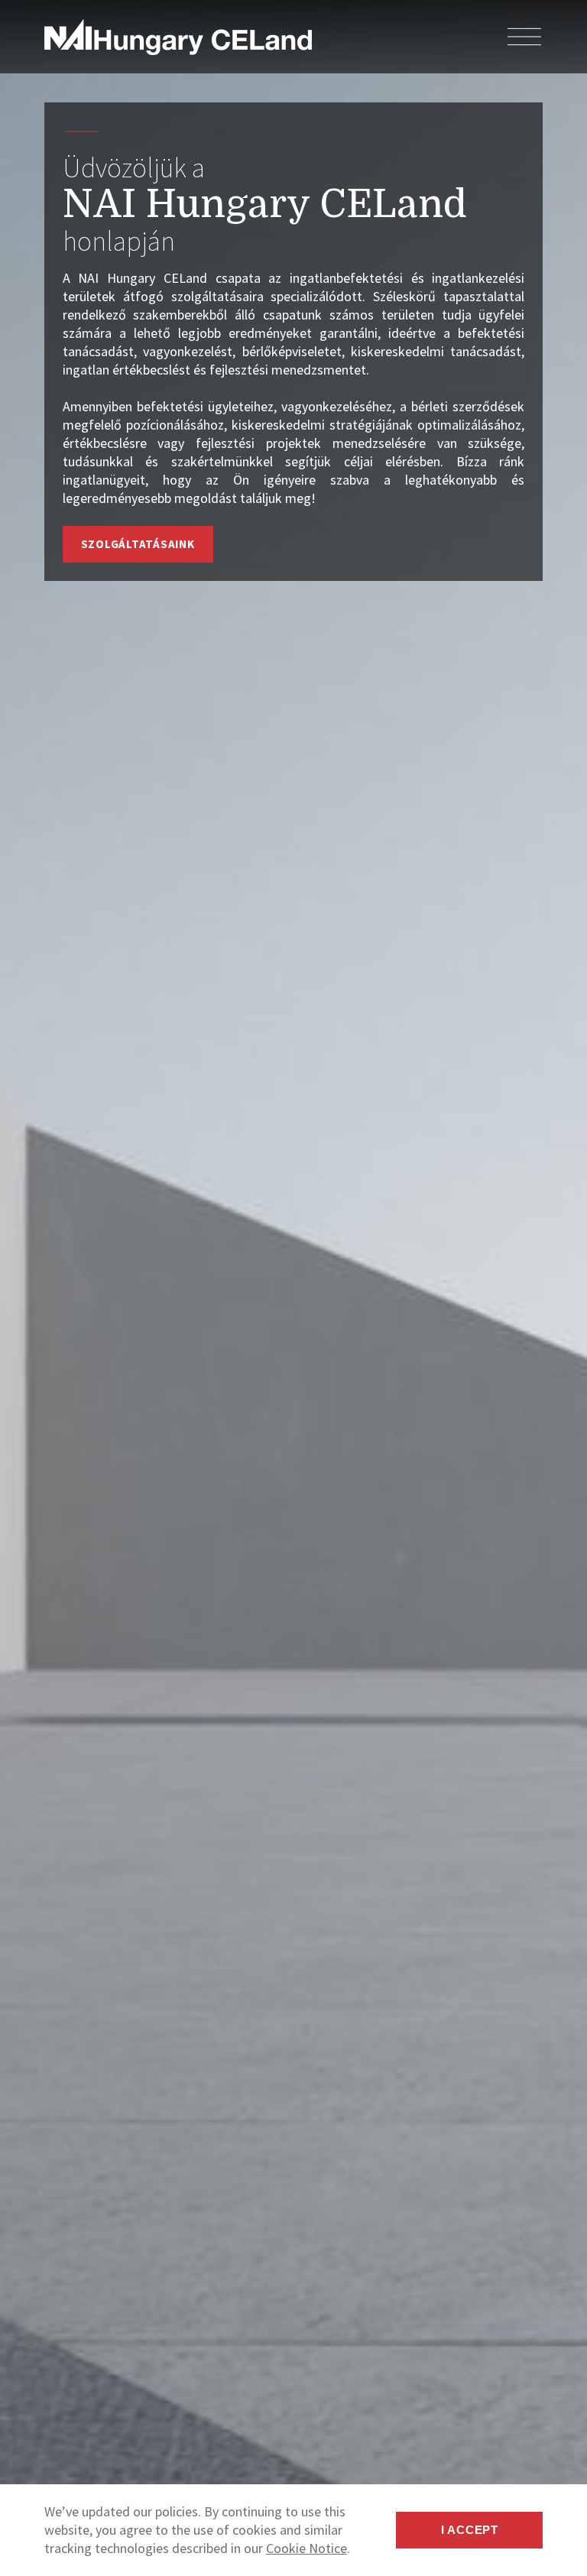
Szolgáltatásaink (138, 544)
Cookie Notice (306, 2548)
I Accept (470, 2530)
